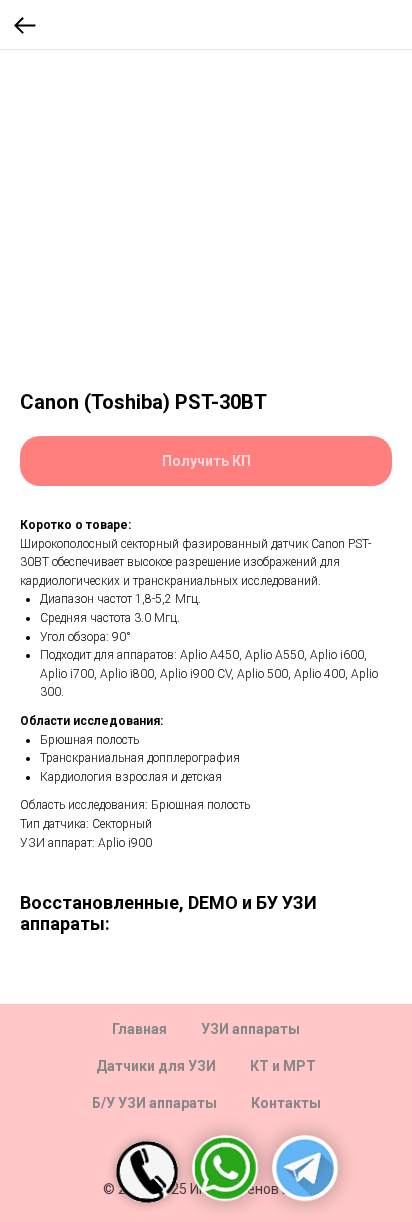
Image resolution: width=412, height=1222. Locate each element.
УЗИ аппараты (250, 1029)
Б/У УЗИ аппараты (154, 1103)
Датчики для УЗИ (156, 1066)
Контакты (286, 1103)
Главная (139, 1029)
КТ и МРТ (283, 1066)
